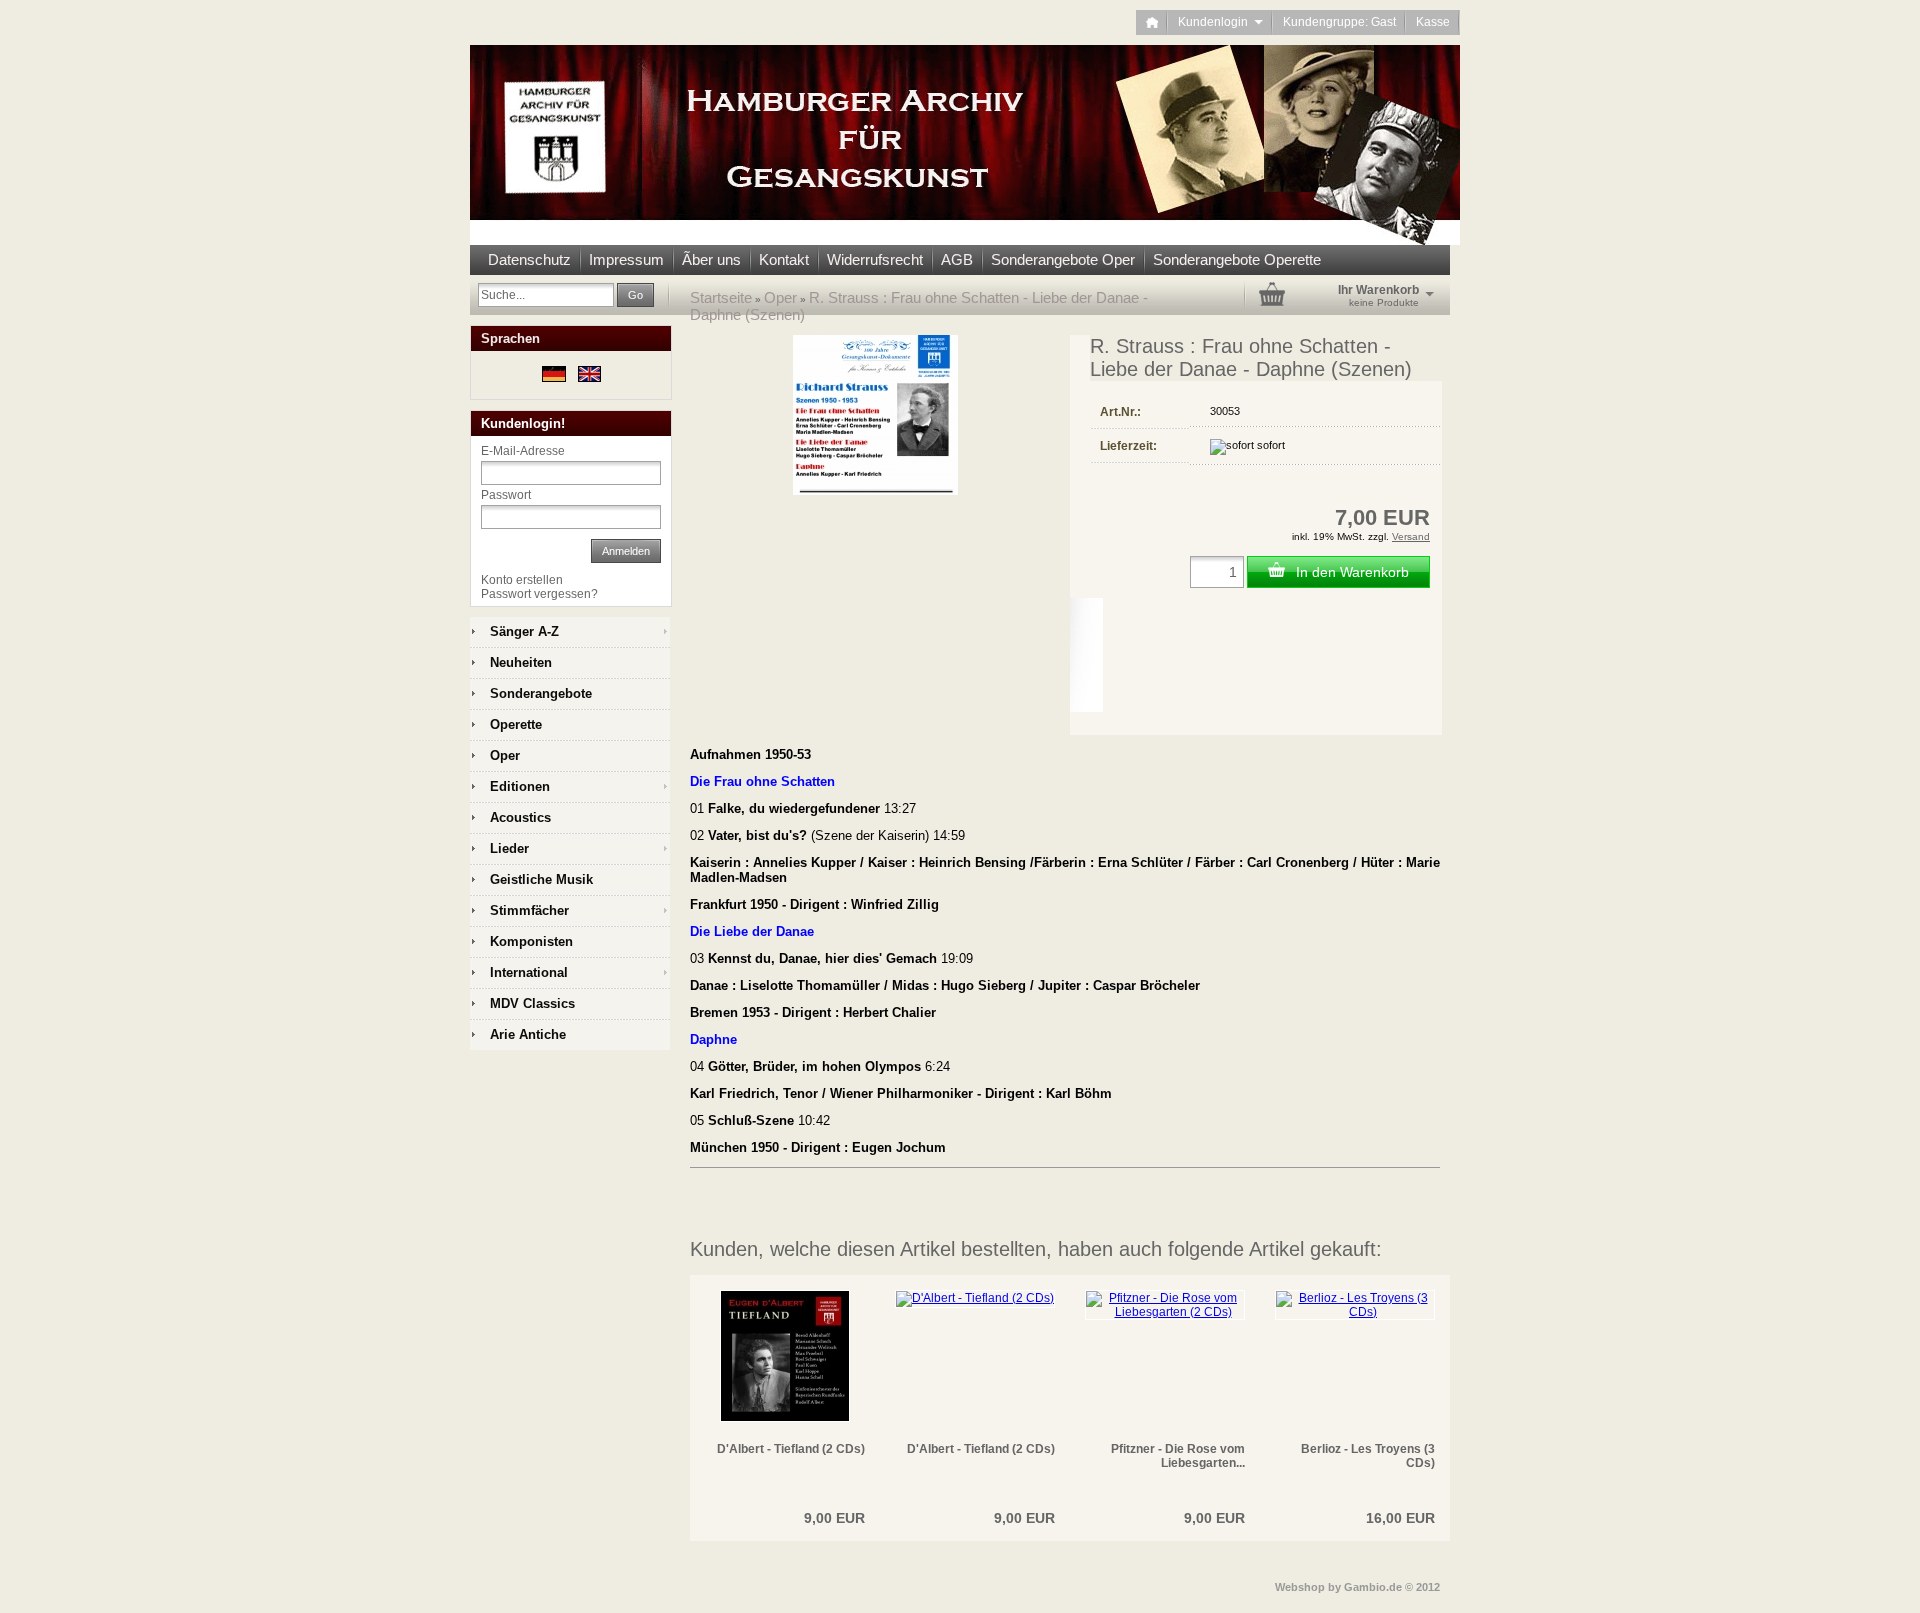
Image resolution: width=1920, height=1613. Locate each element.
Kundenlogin (1220, 22)
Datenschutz (529, 259)
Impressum (626, 259)
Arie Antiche (528, 1034)
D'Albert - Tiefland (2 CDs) (791, 1449)
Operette (516, 724)
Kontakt (784, 259)
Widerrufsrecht (875, 259)
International (529, 972)
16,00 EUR (1400, 1518)
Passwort (506, 495)
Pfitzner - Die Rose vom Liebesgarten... (1178, 1456)
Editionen (520, 786)
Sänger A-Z (524, 631)
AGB (957, 259)
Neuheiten (521, 662)
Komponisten (531, 941)
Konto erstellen (522, 580)
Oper (780, 297)
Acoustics (520, 817)
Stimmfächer (529, 910)
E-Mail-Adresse (523, 451)
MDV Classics (532, 1003)
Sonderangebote (541, 693)
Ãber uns (711, 259)
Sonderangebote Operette (1237, 259)
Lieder (509, 848)
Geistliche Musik (541, 879)
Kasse (1433, 22)
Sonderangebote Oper (1063, 259)
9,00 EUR (834, 1518)
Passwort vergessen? (539, 594)
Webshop (1300, 1587)
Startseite (721, 297)
